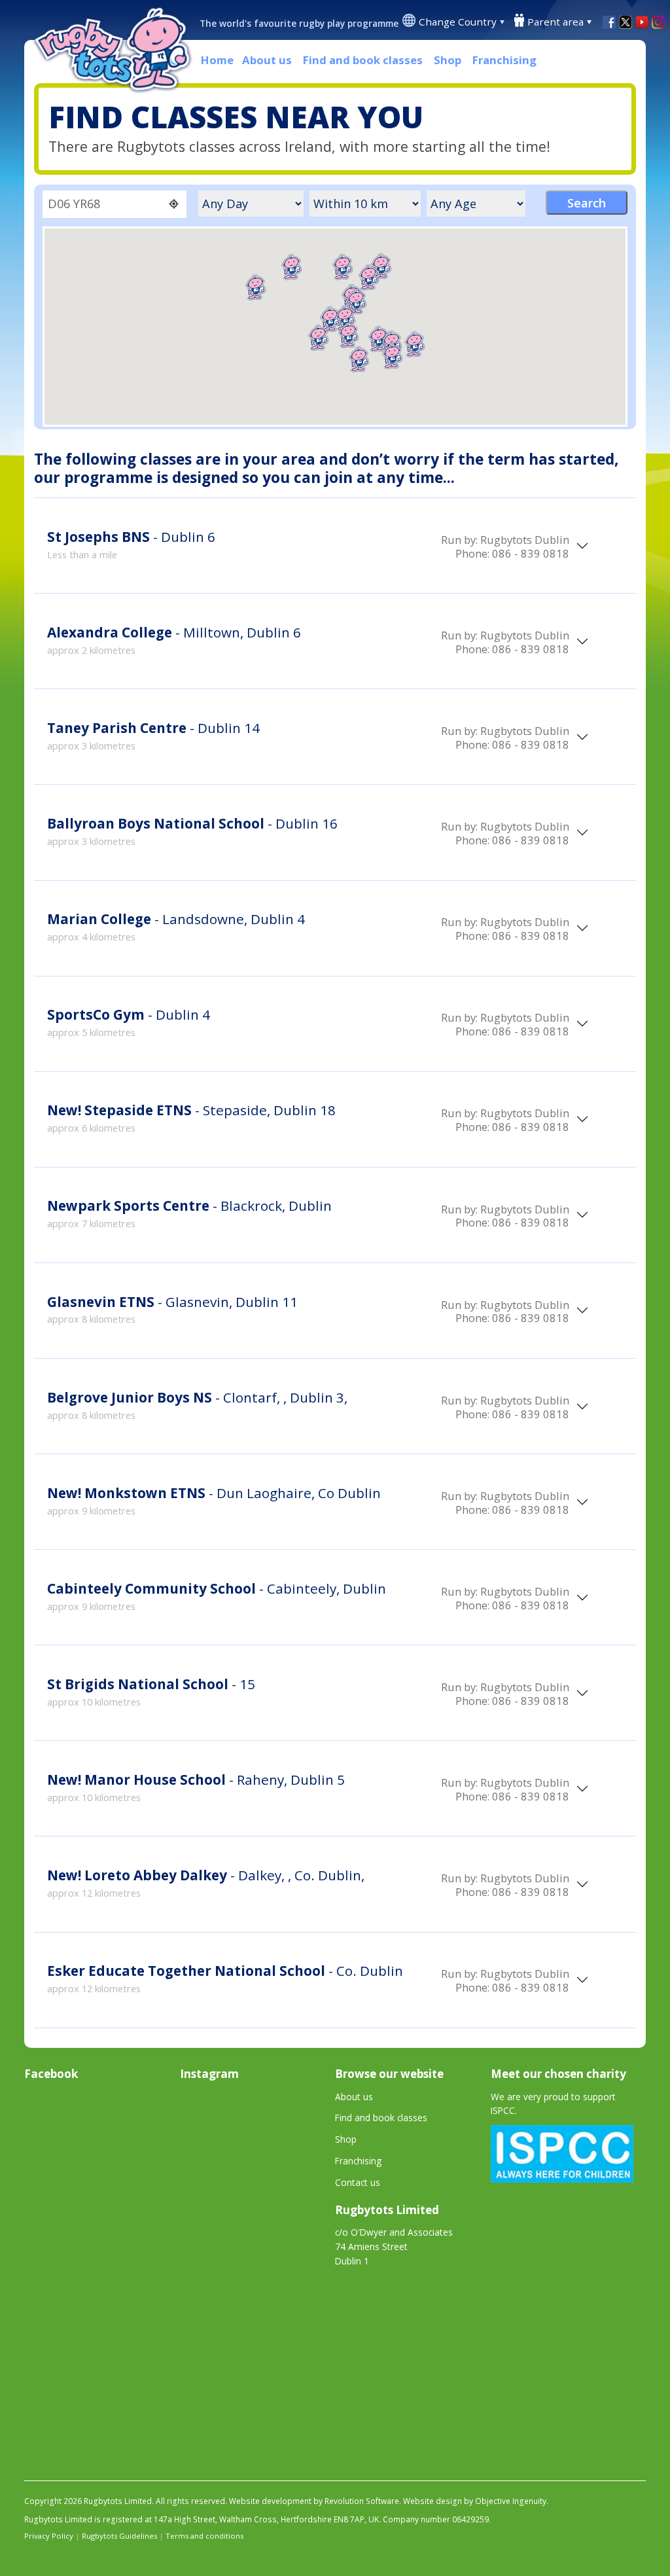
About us (267, 60)
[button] (349, 335)
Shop (448, 60)
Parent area (555, 22)
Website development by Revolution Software (314, 2501)
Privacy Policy (49, 2536)
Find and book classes (363, 60)
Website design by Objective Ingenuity (475, 2501)
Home (217, 60)
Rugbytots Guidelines (119, 2536)
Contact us (358, 2182)
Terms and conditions (204, 2536)
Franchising (504, 60)
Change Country (458, 22)
